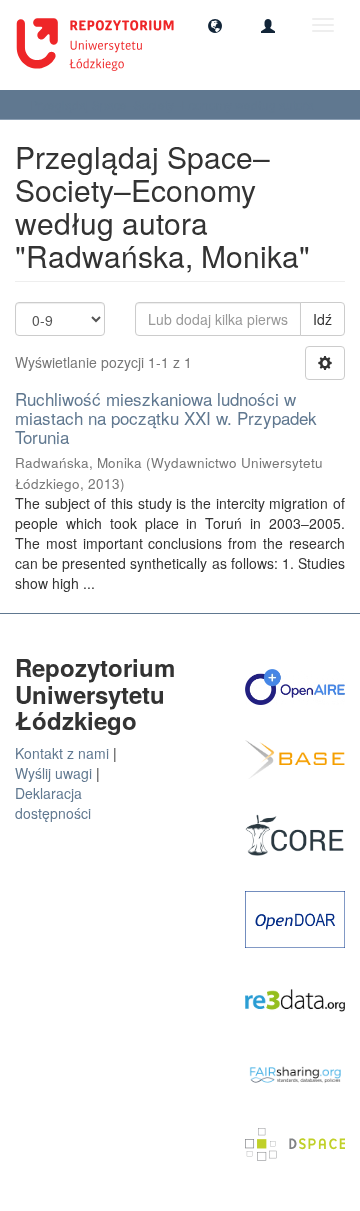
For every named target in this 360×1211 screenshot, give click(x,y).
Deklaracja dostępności (53, 803)
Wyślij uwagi (53, 773)
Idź (322, 319)
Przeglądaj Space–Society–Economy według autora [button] (173, 104)
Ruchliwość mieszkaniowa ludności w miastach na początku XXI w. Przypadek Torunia (166, 417)
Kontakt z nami (62, 753)
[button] (215, 25)
